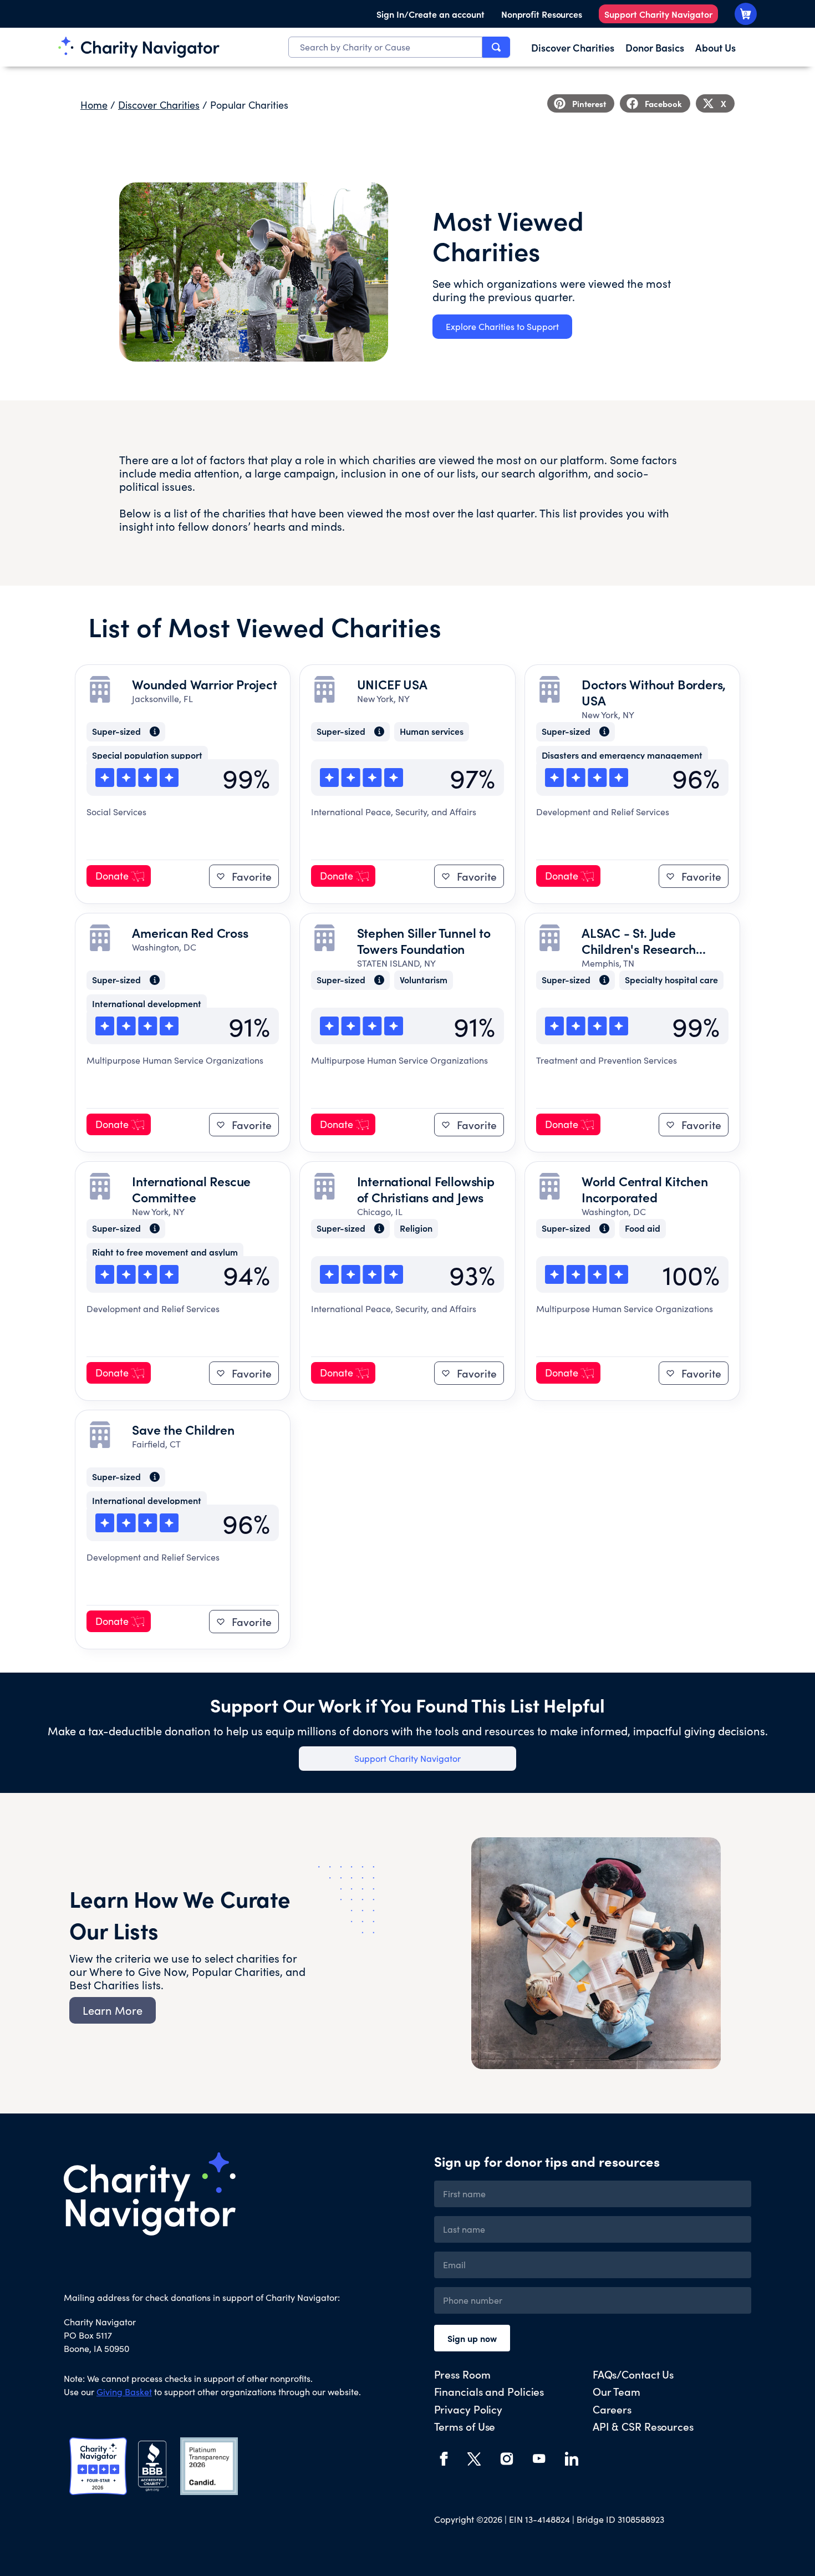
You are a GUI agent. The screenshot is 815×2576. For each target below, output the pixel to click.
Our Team (617, 2391)
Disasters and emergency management (622, 756)
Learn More (113, 2010)
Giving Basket (124, 2392)
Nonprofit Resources (542, 14)
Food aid (643, 1229)
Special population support (147, 756)
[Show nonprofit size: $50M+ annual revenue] (151, 731)
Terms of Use (465, 2426)
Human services (432, 732)
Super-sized (116, 732)
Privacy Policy (468, 2409)
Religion (416, 1229)
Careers (612, 2409)
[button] (581, 103)
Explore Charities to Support (502, 326)
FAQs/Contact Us (633, 2374)
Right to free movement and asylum (165, 1253)
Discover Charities (159, 105)
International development (147, 1004)
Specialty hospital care (671, 980)
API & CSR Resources (643, 2426)
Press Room (462, 2374)
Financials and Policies (489, 2391)
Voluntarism (424, 980)
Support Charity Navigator (658, 14)
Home (94, 105)
